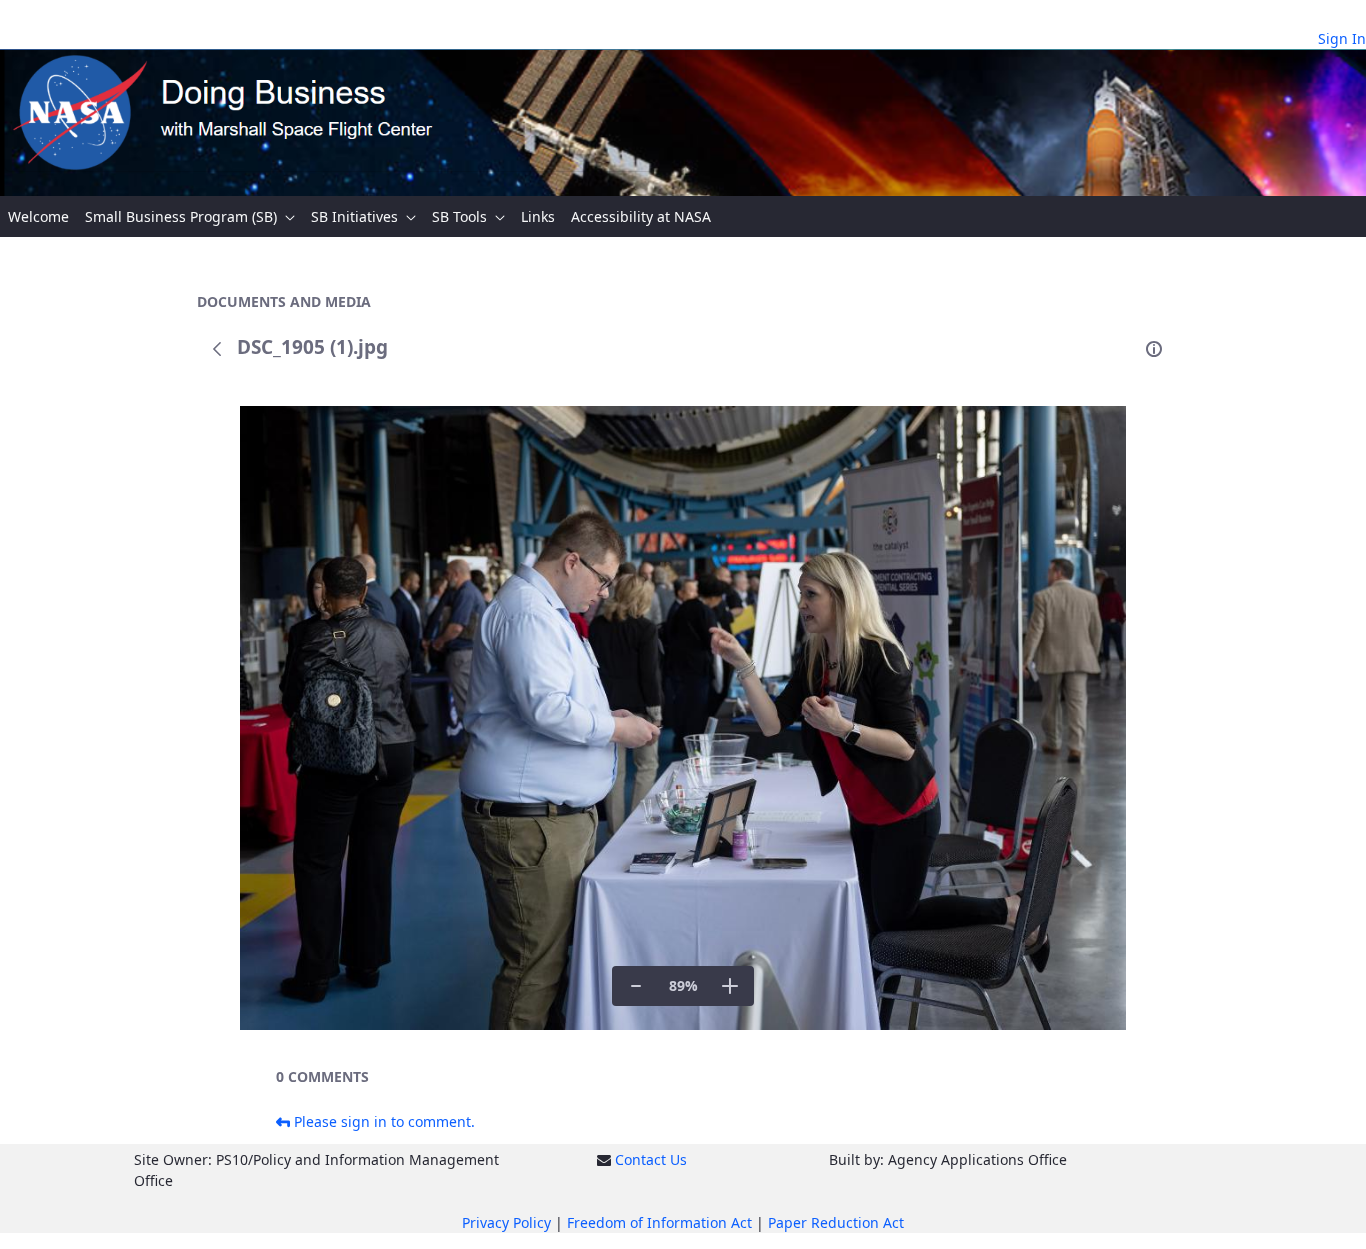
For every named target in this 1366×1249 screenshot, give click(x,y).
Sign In (1342, 38)
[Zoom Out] (636, 986)
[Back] (217, 349)
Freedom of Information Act (659, 1222)
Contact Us (651, 1159)
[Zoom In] (730, 986)
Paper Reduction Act (836, 1222)
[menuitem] (38, 216)
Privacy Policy (506, 1222)
